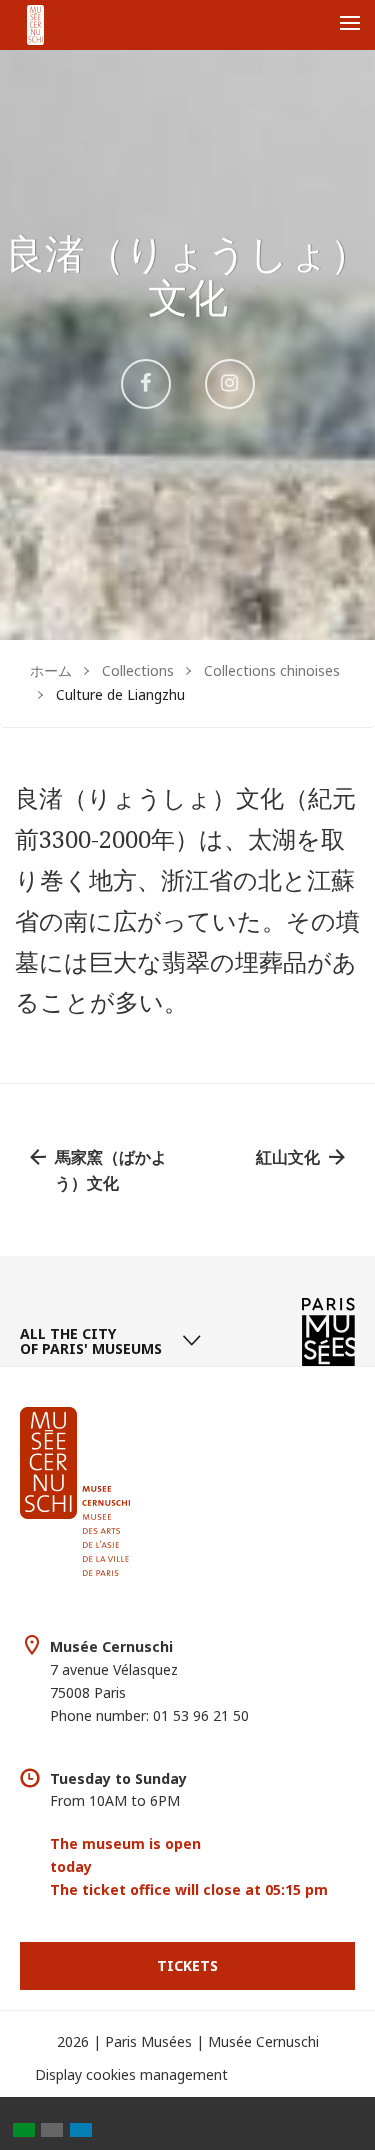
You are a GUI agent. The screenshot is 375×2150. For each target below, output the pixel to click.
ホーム (51, 670)
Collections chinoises (272, 670)
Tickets (187, 1965)
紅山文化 (288, 1157)
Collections (138, 670)
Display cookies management (131, 2074)
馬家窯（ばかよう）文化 (111, 1170)
